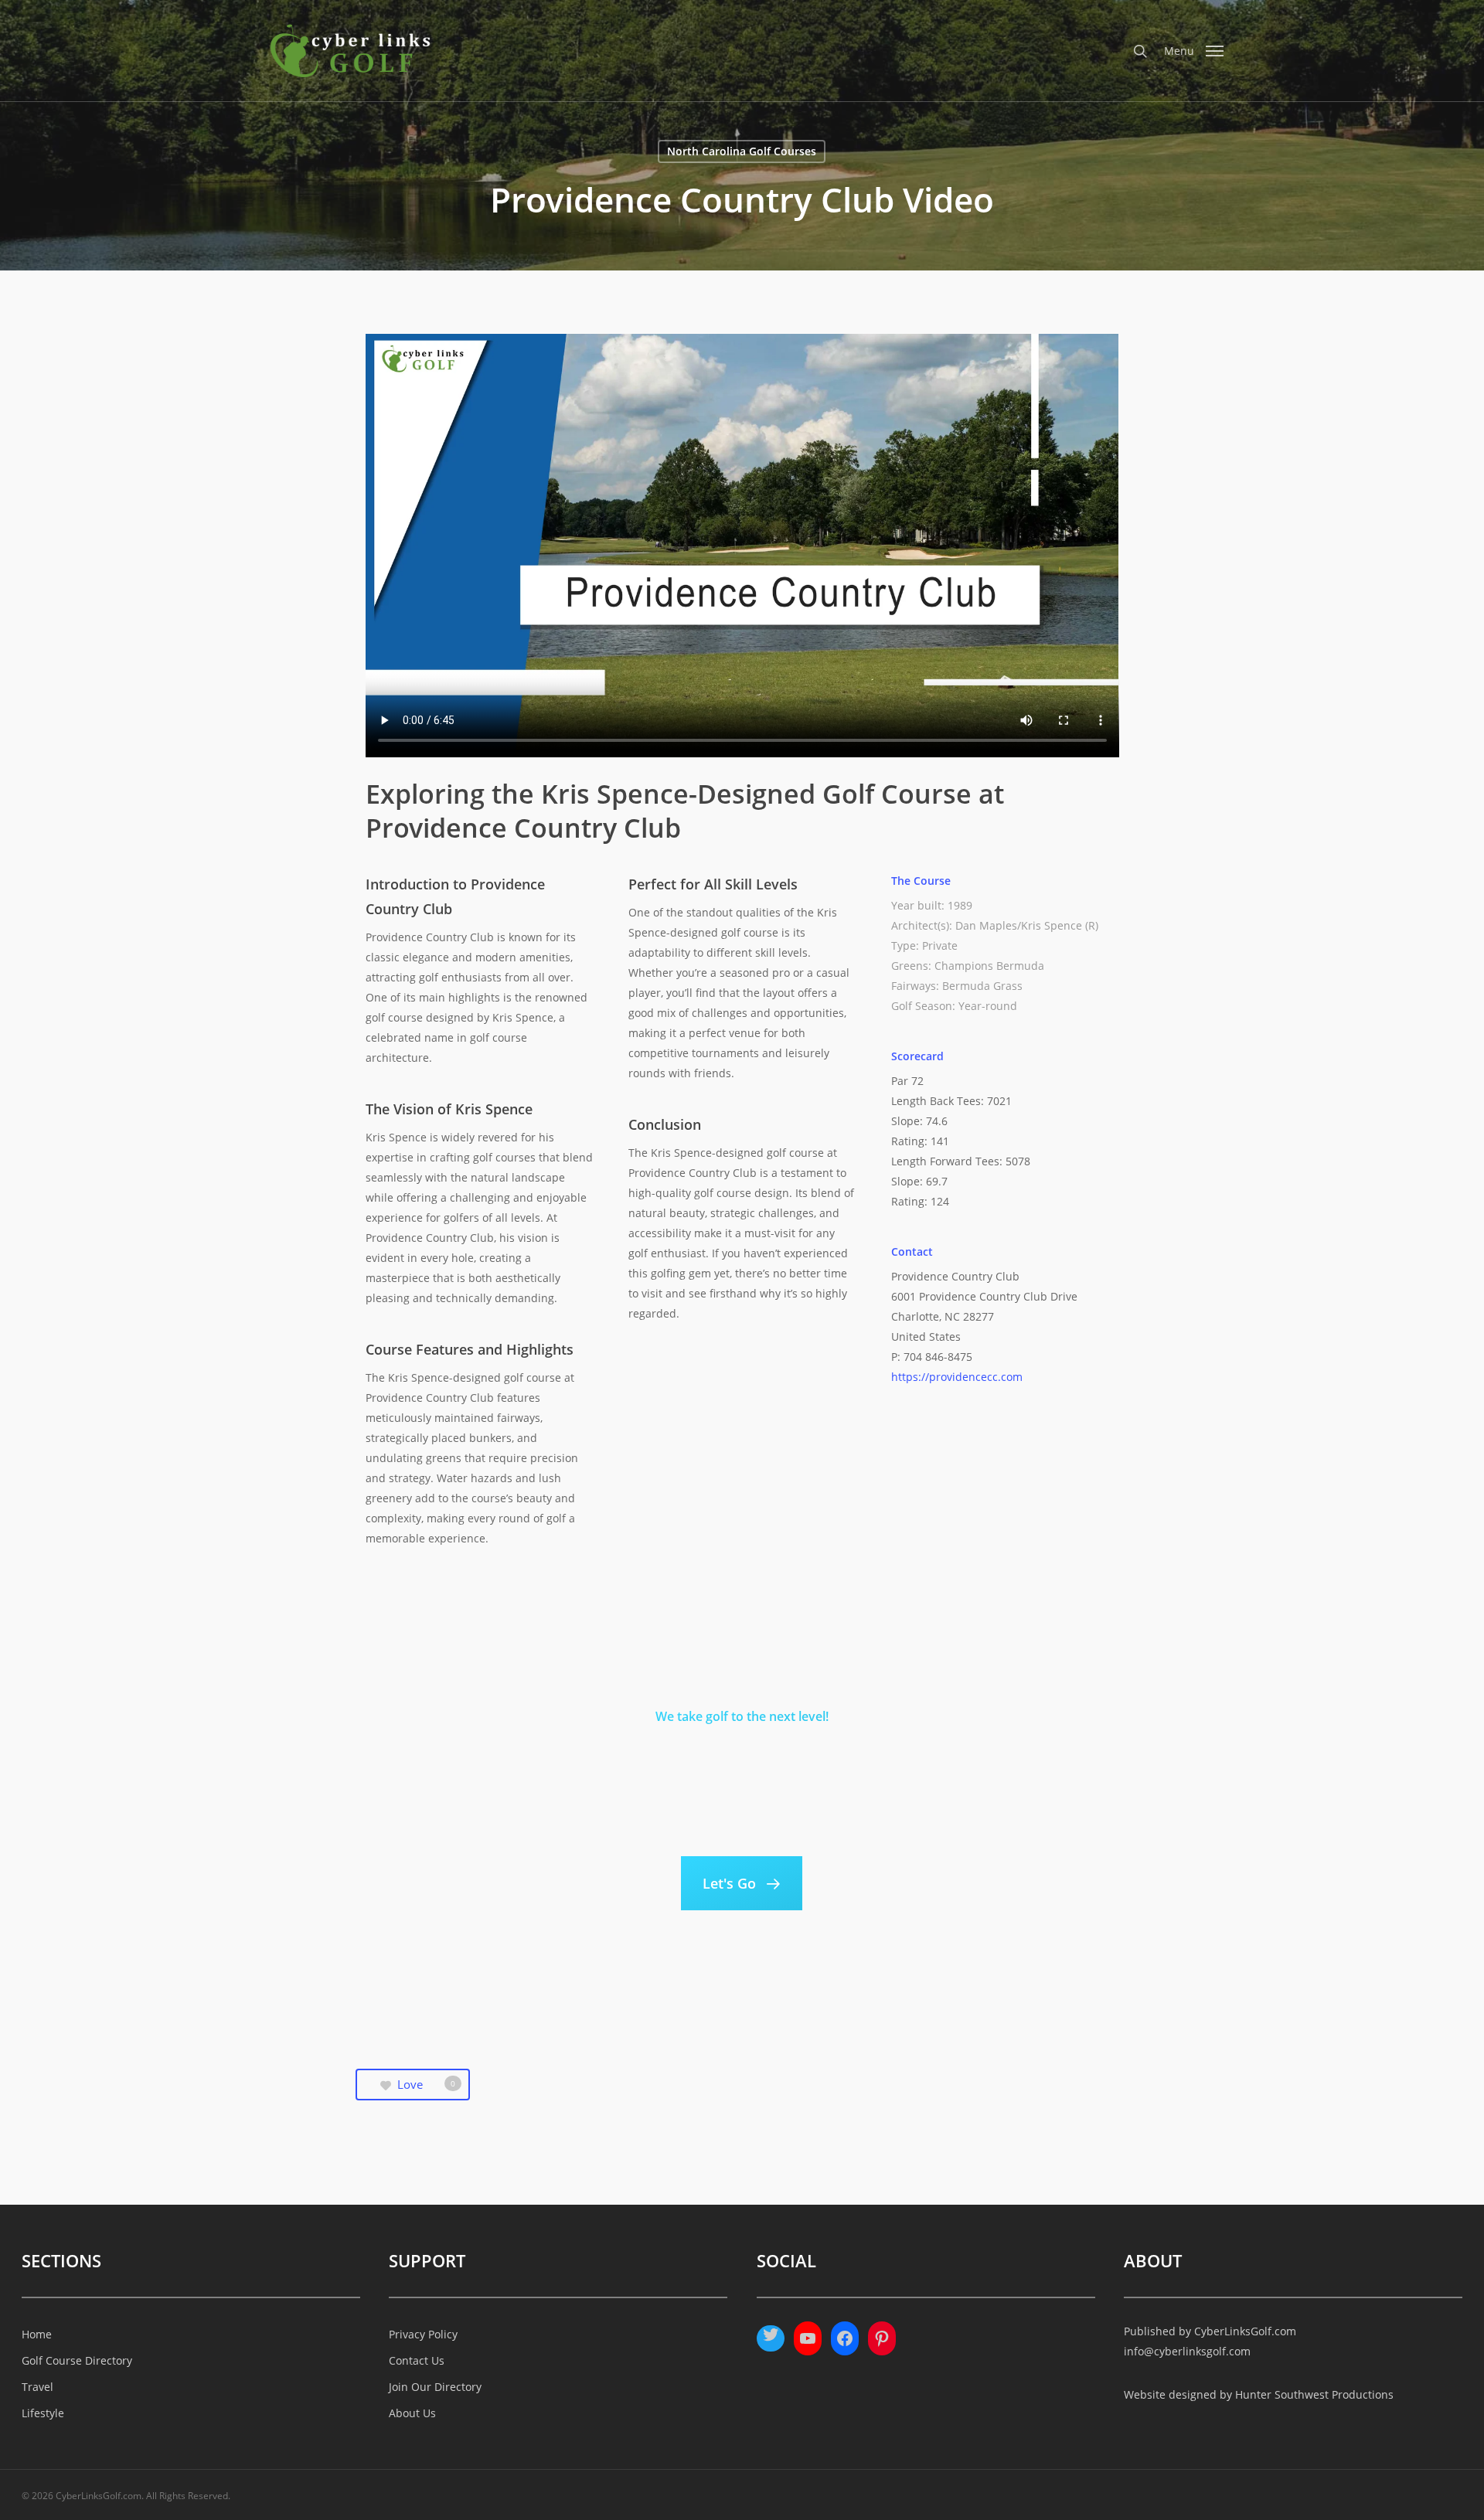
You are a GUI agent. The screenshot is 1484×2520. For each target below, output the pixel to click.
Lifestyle (43, 2413)
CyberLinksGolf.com (1245, 2331)
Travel (37, 2387)
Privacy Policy (423, 2334)
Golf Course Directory (77, 2360)
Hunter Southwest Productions (1314, 2394)
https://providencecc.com (957, 1377)
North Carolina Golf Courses (742, 151)
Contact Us (417, 2360)
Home (37, 2334)
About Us (412, 2413)
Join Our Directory (435, 2387)
